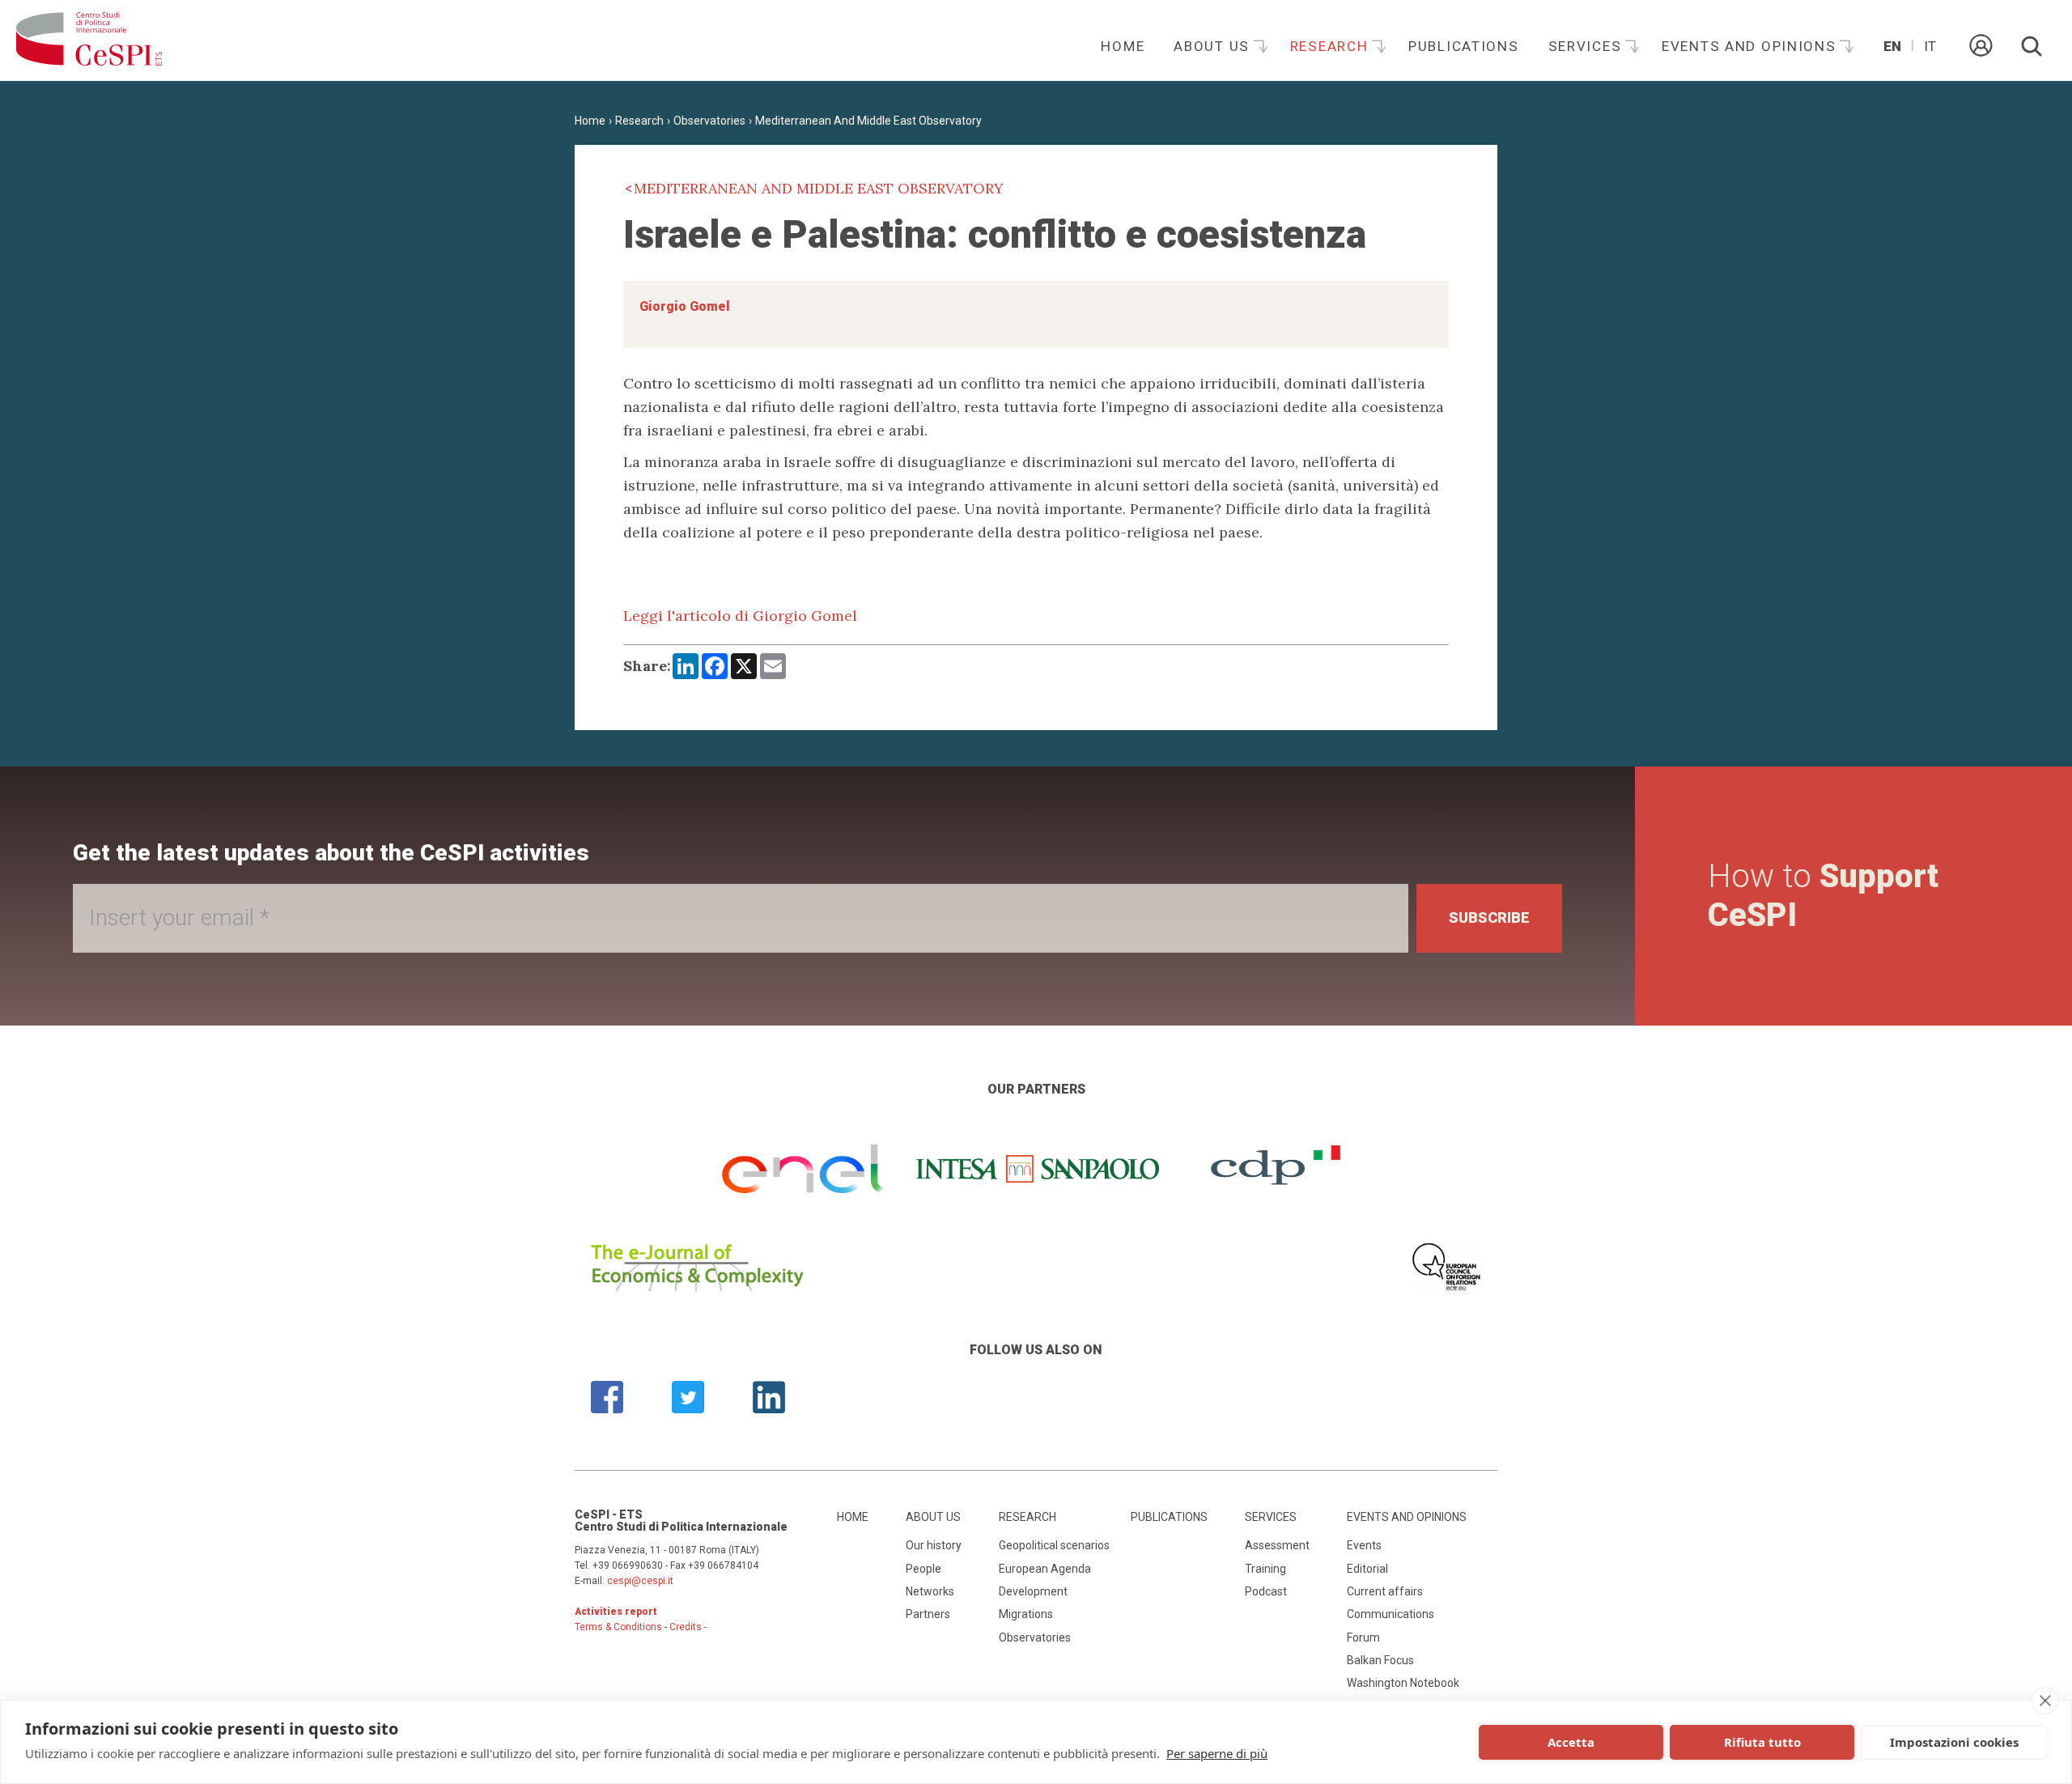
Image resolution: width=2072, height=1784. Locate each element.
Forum (1363, 1637)
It (1930, 46)
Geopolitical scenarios (1054, 1545)
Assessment (1277, 1545)
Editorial (1367, 1569)
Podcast (1266, 1591)
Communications (1391, 1614)
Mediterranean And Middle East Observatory (868, 121)
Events (1364, 1545)
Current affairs (1385, 1591)
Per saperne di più (1217, 1753)
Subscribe (1489, 917)
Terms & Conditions (618, 1627)
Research (1331, 46)
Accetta (1571, 1742)
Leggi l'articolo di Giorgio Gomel (740, 616)
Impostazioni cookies (1954, 1742)
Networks (930, 1591)
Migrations (1026, 1614)
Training (1265, 1569)
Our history (934, 1545)
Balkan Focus (1380, 1660)
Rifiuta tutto (1762, 1742)
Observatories (709, 121)
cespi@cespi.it (640, 1581)
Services (1587, 46)
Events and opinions (1751, 46)
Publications (1464, 46)
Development (1033, 1591)
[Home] (89, 40)
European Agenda (1045, 1569)
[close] (2045, 1701)
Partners (928, 1614)
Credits (686, 1627)
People (923, 1569)
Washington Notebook (1403, 1683)
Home (1123, 46)
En (1892, 46)
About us (1214, 46)
